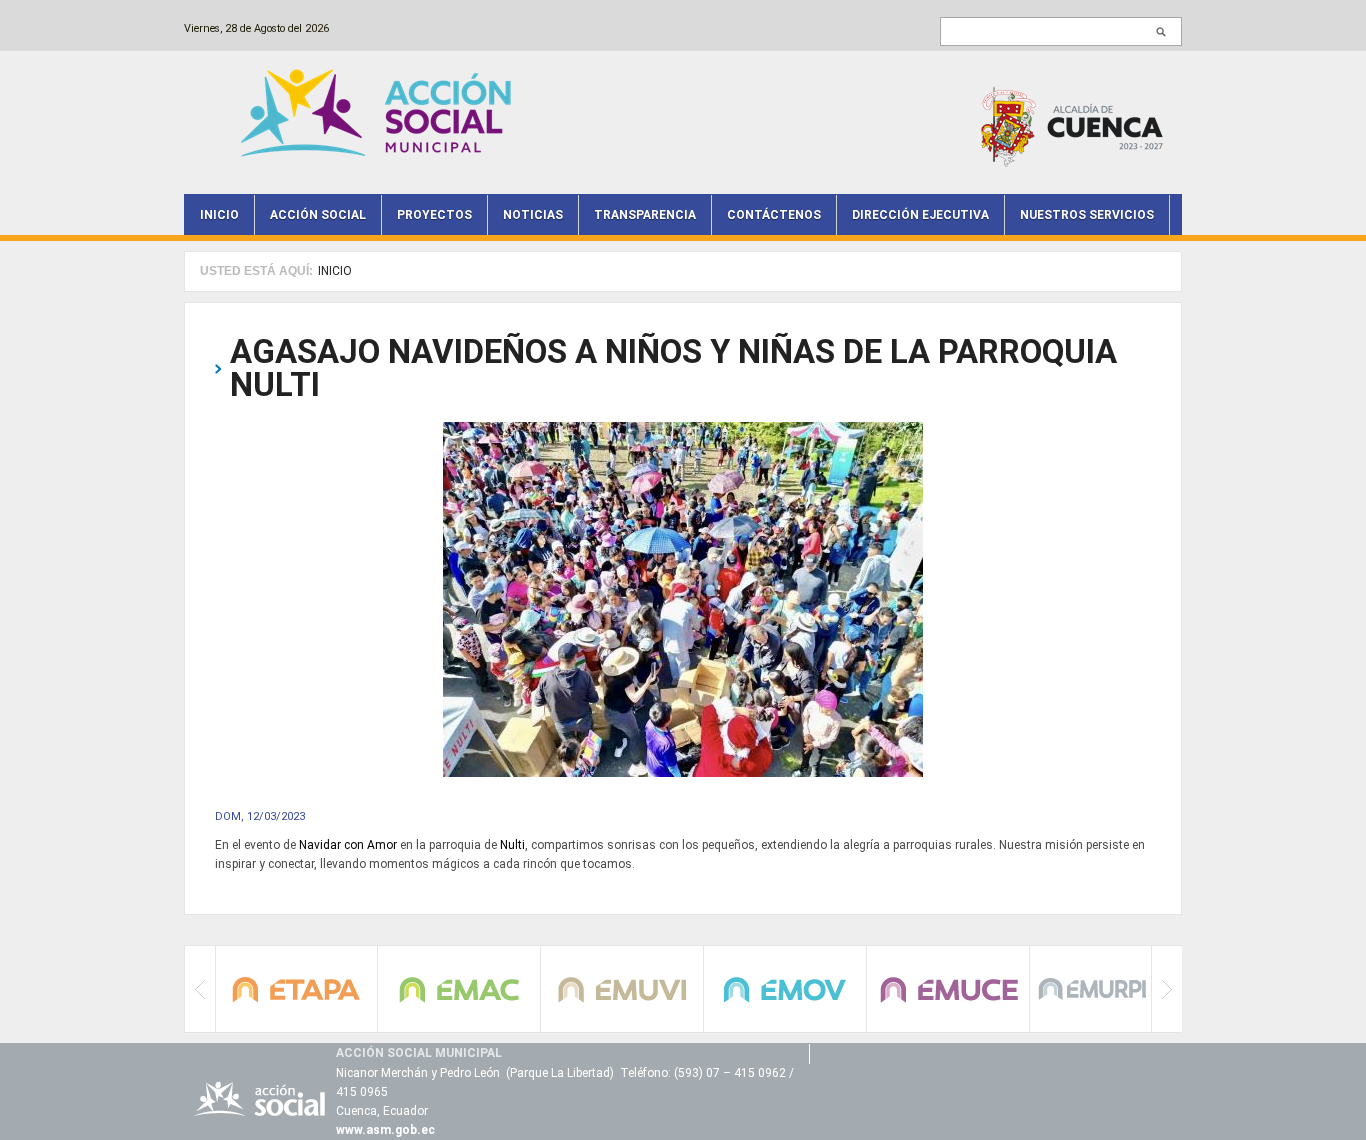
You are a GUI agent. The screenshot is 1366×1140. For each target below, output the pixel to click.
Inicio (219, 215)
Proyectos (434, 215)
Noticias (533, 215)
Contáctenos (774, 215)
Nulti (512, 845)
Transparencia (645, 215)
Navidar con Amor (348, 845)
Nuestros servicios (1087, 215)
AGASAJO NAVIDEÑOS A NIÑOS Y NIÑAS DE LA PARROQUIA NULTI (673, 368)
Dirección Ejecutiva (920, 215)
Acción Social (318, 215)
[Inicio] (381, 111)
